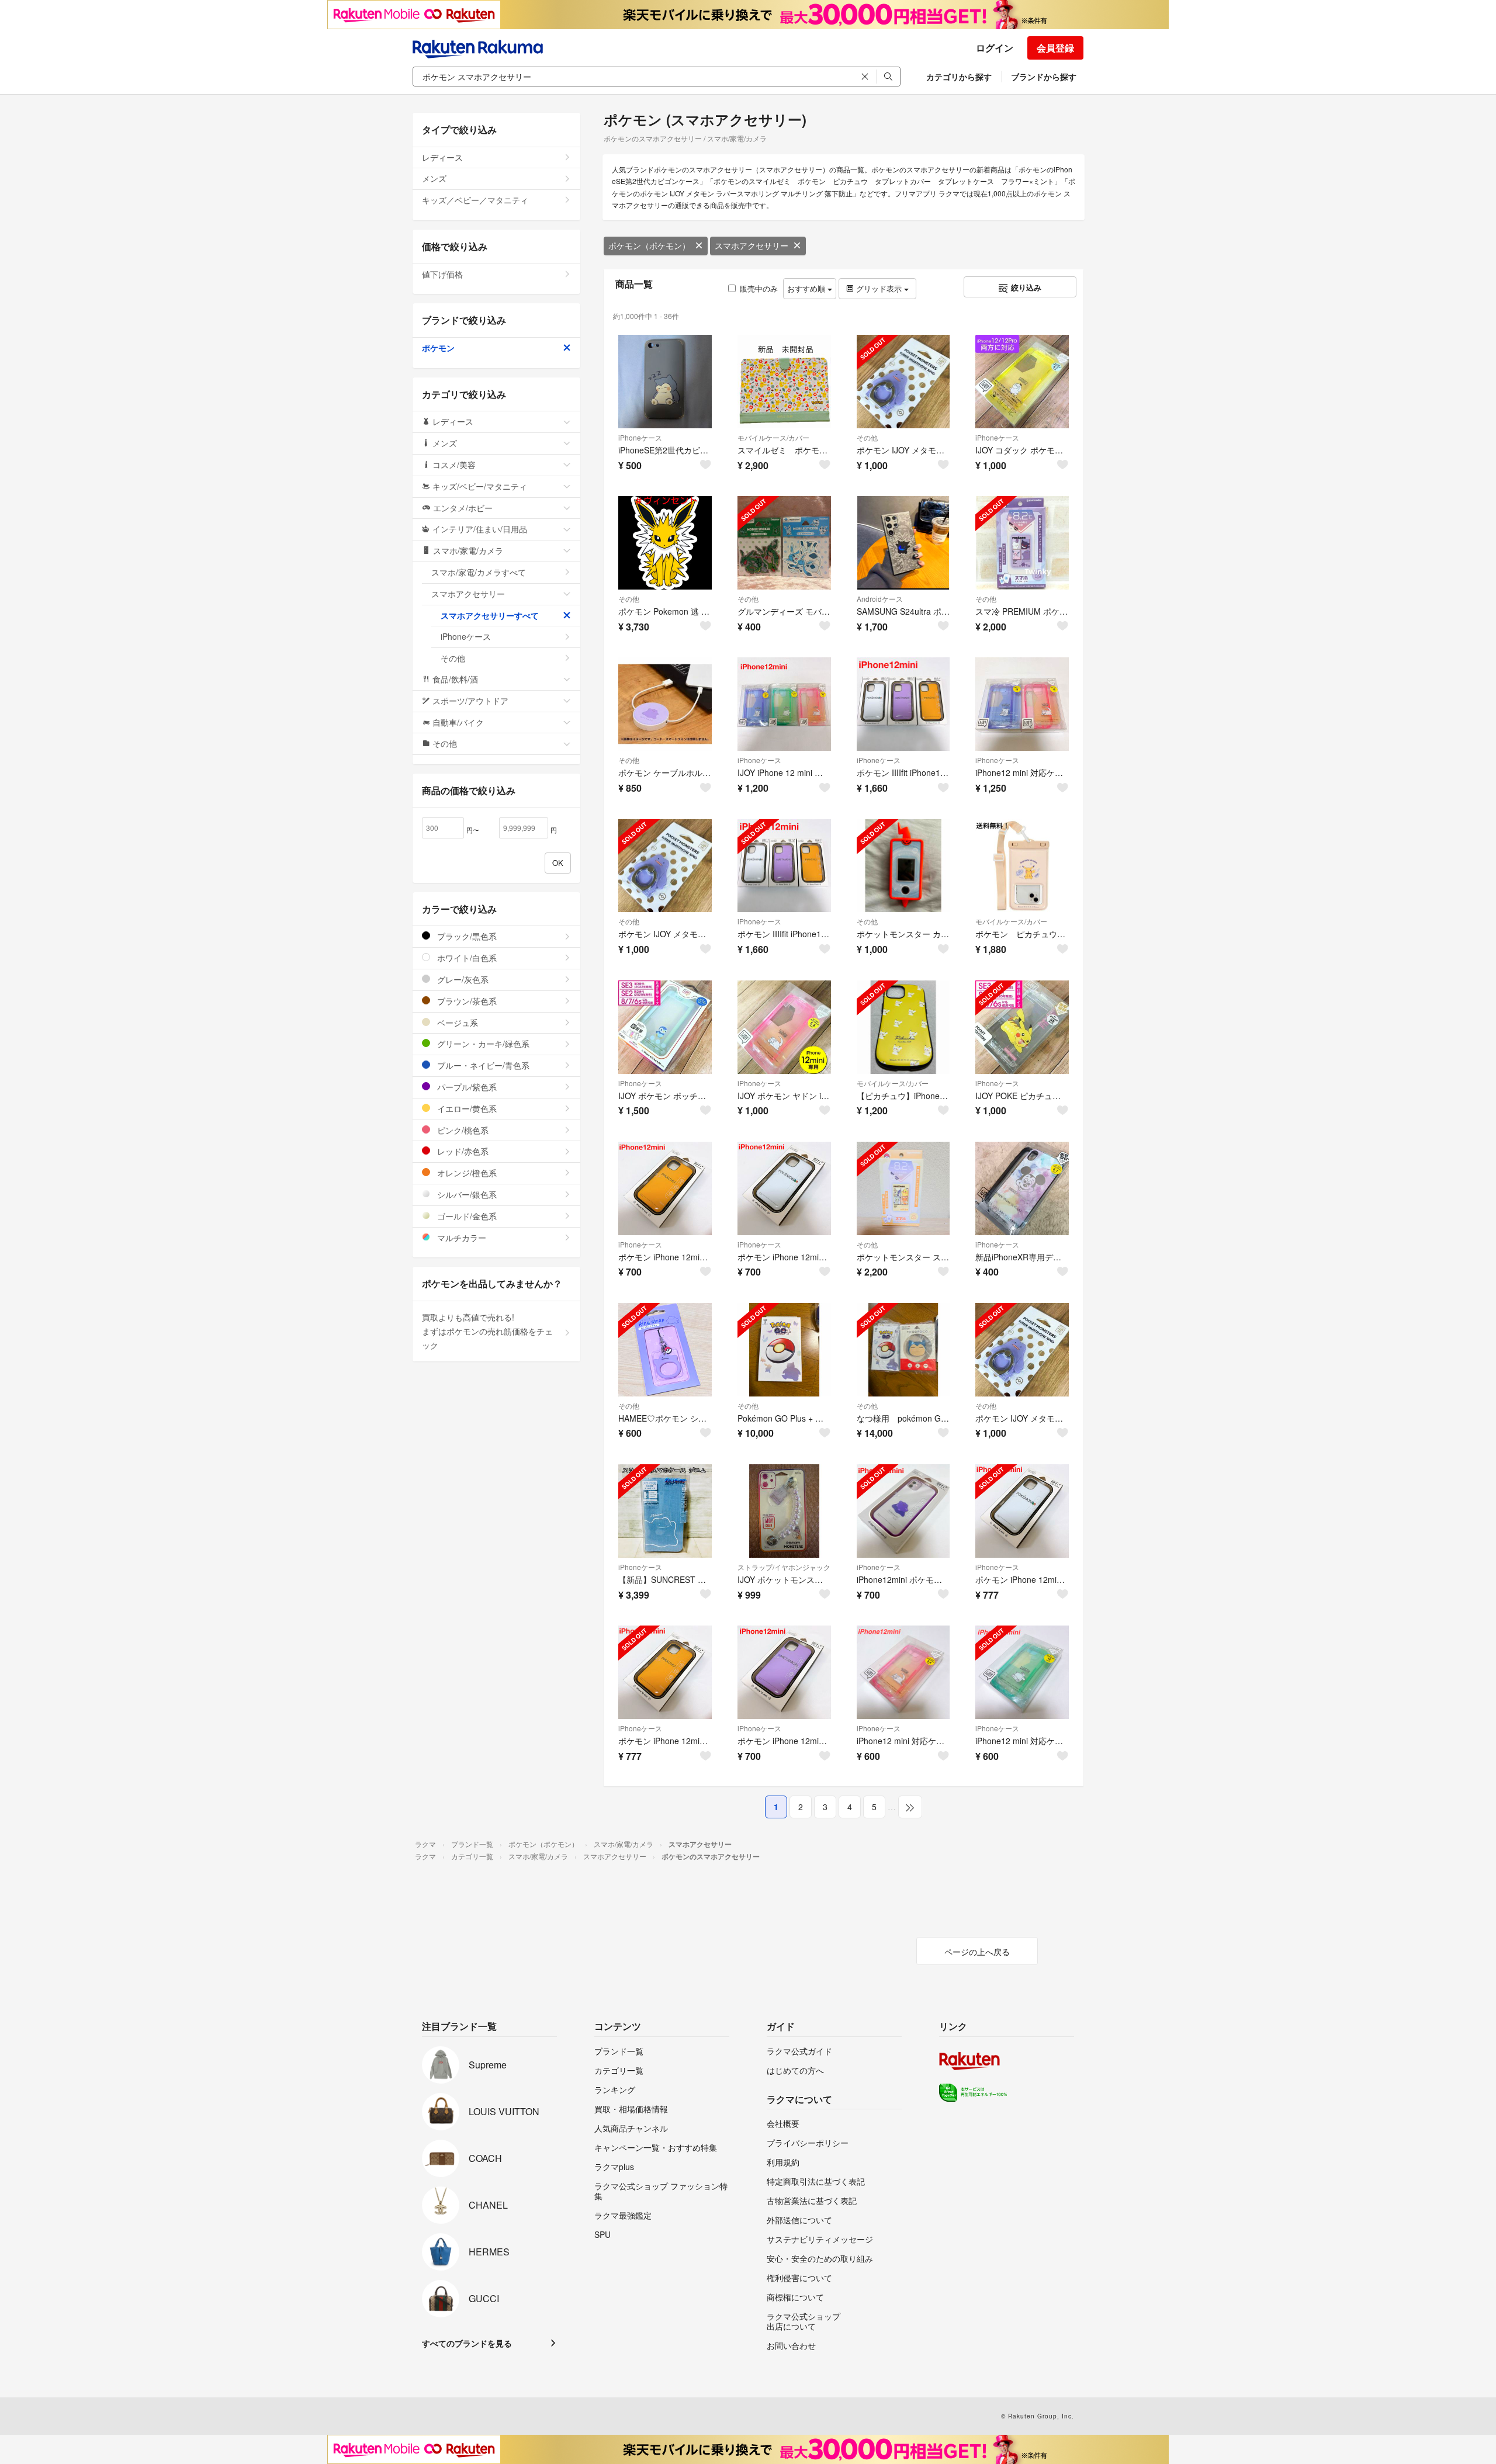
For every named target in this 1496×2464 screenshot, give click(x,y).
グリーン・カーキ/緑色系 (482, 1044)
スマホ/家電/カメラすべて (479, 572)
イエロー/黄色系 (466, 1108)
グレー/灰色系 (462, 979)
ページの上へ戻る (977, 1952)
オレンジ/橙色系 (466, 1173)
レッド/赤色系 (462, 1151)
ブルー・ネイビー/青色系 (482, 1065)
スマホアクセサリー (752, 245)
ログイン (995, 48)
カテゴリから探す (959, 77)
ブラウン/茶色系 (466, 1001)
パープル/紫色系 (466, 1087)
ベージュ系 (456, 1023)
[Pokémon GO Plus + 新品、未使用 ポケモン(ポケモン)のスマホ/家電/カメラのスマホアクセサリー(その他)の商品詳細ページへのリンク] (784, 1350)
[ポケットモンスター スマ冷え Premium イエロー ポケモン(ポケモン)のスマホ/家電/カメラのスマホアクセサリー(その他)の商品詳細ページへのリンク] (903, 1188)
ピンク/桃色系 (462, 1130)
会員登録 (1055, 48)
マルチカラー (460, 1238)
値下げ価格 (442, 274)
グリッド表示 (879, 288)
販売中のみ (759, 288)
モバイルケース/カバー (773, 437)
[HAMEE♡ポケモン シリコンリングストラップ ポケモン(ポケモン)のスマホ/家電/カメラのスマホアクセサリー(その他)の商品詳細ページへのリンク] (665, 1350)
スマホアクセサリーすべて (490, 615)
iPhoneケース (640, 437)
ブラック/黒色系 (466, 936)
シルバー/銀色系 (466, 1194)
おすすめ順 (807, 288)
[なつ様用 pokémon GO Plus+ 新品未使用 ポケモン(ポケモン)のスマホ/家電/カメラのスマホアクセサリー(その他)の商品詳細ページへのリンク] (903, 1350)
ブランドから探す (1044, 77)
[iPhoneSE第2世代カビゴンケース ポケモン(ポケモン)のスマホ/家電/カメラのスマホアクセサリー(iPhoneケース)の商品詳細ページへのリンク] (665, 382)
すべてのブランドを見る (467, 2343)
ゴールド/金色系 (466, 1216)
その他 (867, 437)
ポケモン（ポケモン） (649, 245)
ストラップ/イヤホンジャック (784, 1567)
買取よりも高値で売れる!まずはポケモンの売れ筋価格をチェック (487, 1331)
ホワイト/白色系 (466, 958)
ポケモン (438, 348)
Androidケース (880, 599)
